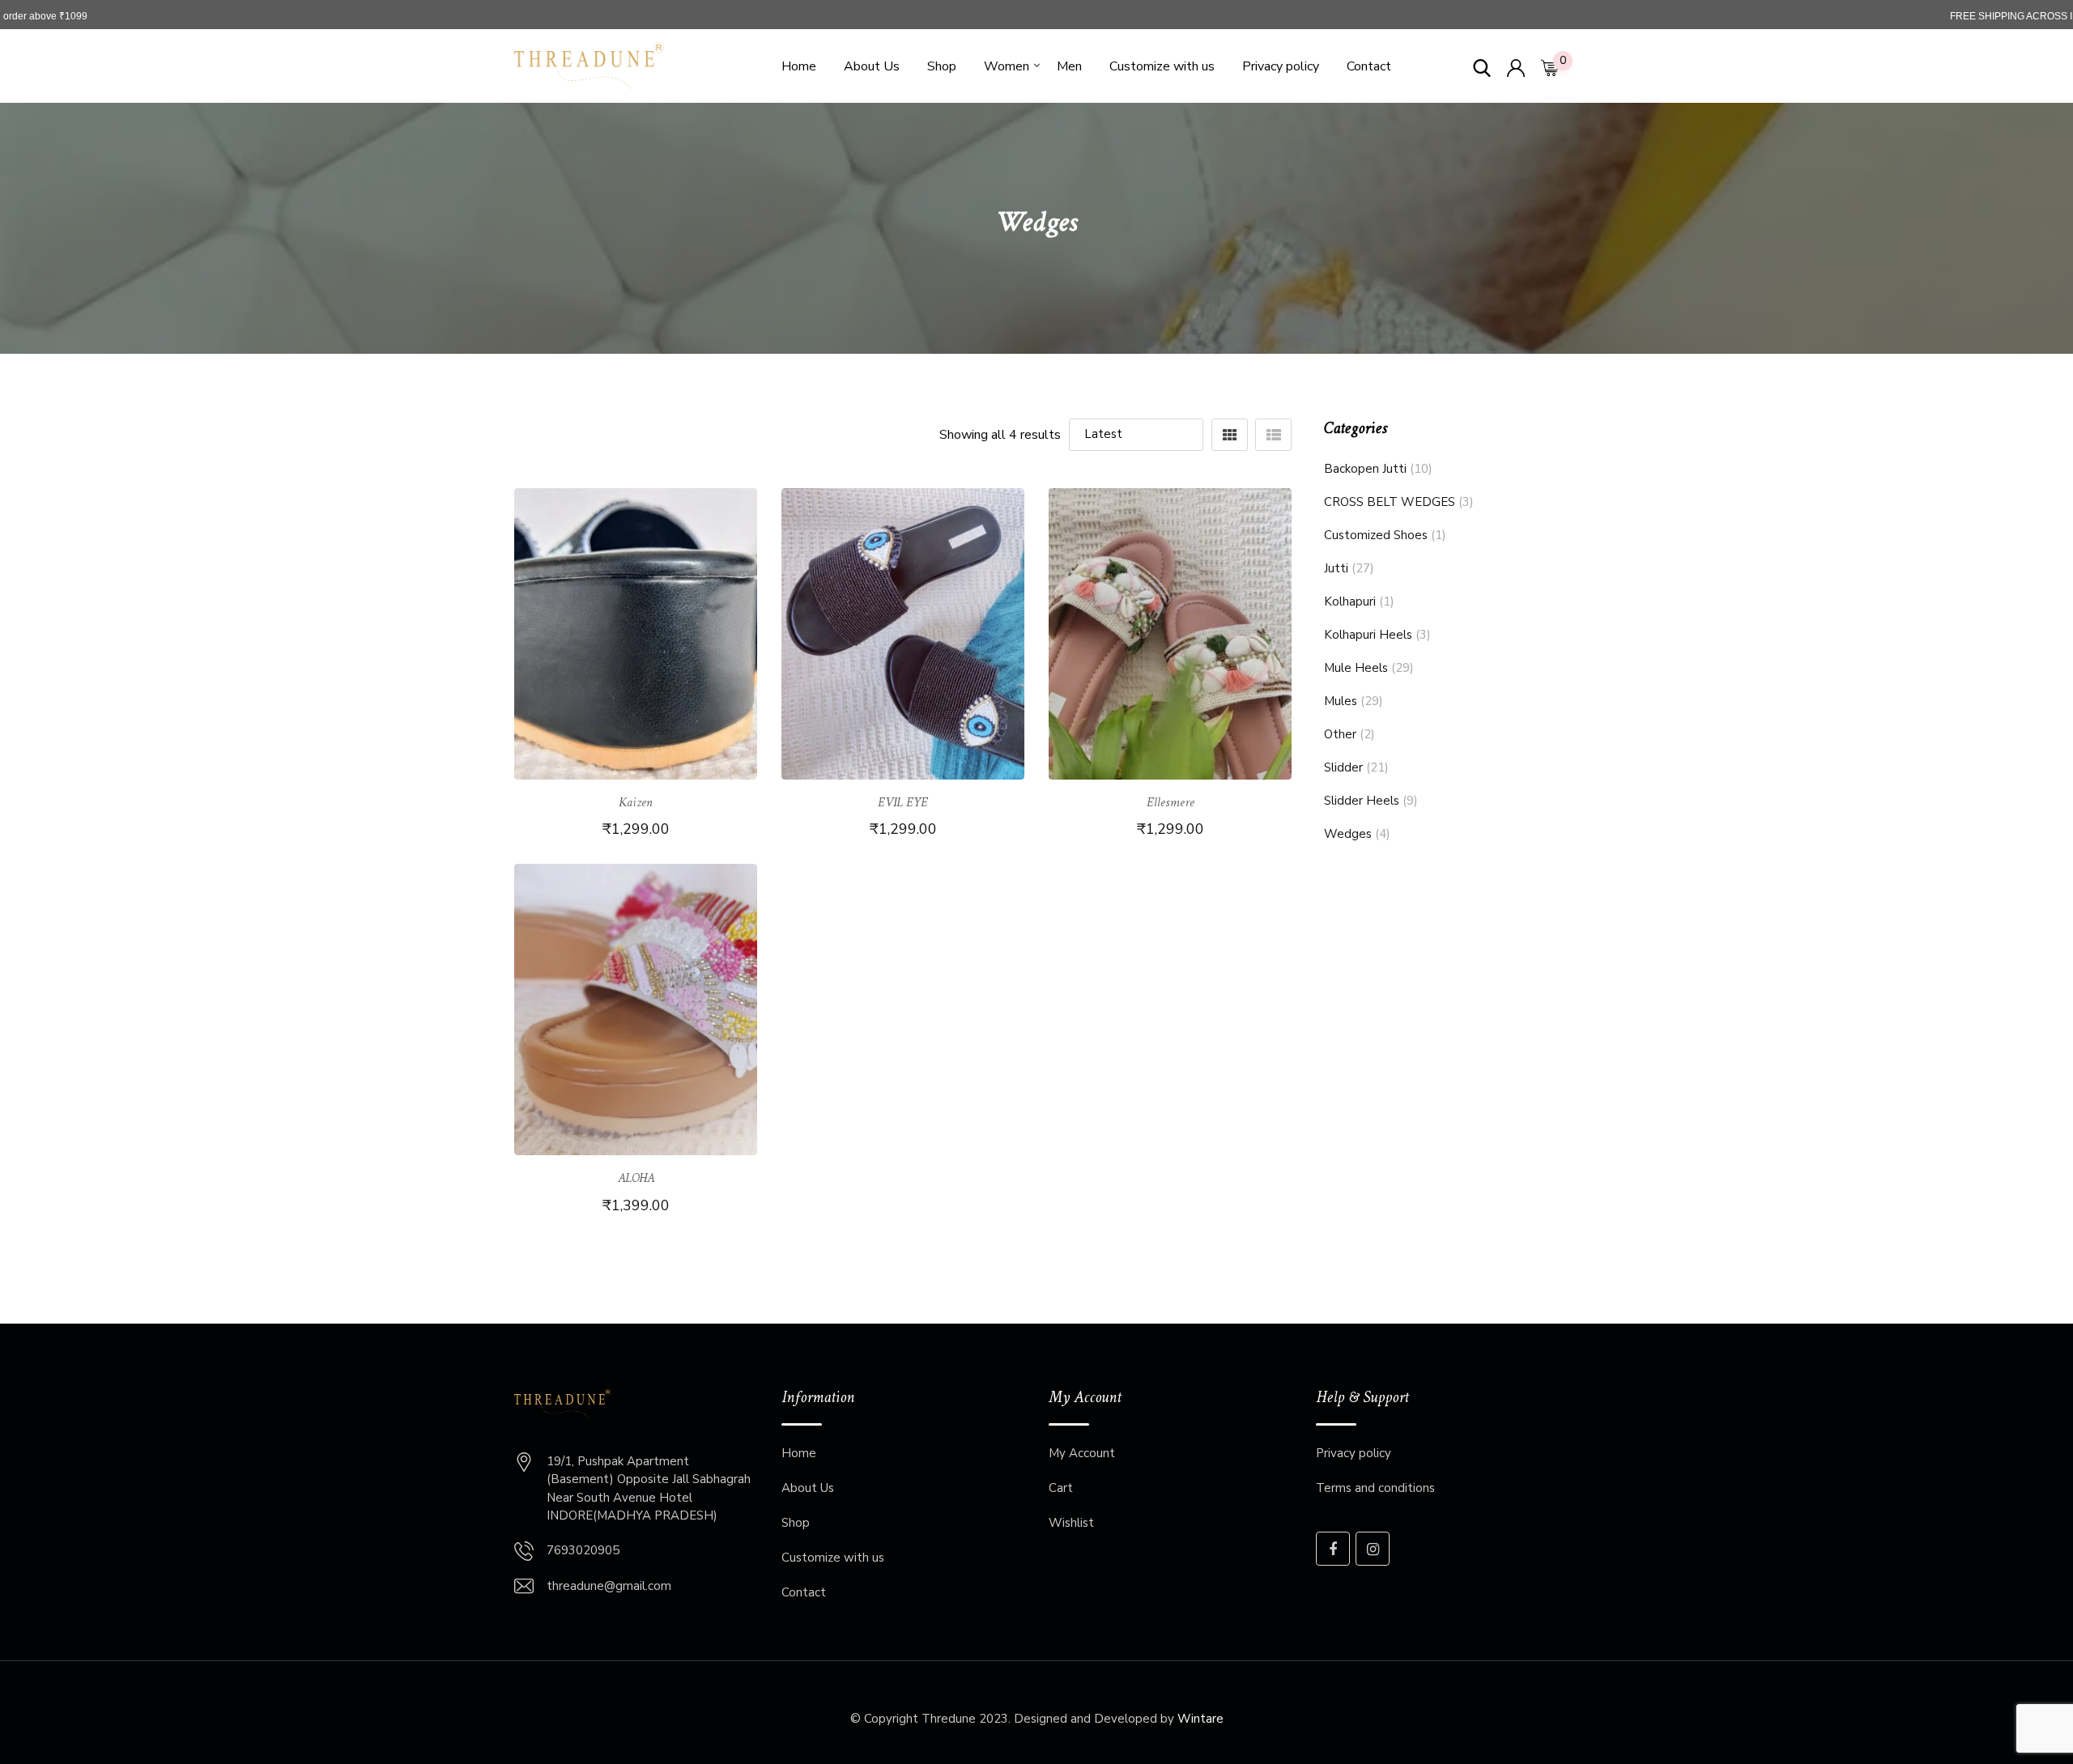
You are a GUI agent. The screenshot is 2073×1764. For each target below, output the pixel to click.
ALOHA (636, 1179)
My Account (1082, 1453)
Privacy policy (1281, 66)
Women (1007, 66)
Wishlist (1071, 1523)
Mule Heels (1356, 668)
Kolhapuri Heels (1368, 635)
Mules (1341, 701)
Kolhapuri (1350, 601)
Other (1340, 734)
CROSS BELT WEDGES (1390, 502)
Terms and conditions (1375, 1488)
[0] (1550, 66)
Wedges (1348, 834)
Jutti (1336, 568)
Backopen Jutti (1365, 469)
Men (1069, 66)
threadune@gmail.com (609, 1586)
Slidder (1343, 767)
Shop (942, 66)
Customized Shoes (1376, 535)
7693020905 (583, 1550)
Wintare (1200, 1719)
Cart (1061, 1488)
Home (799, 66)
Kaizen (636, 803)
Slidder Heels (1362, 801)
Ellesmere (1171, 803)
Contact (1369, 66)
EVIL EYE (903, 803)
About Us (872, 66)
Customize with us (1162, 66)
